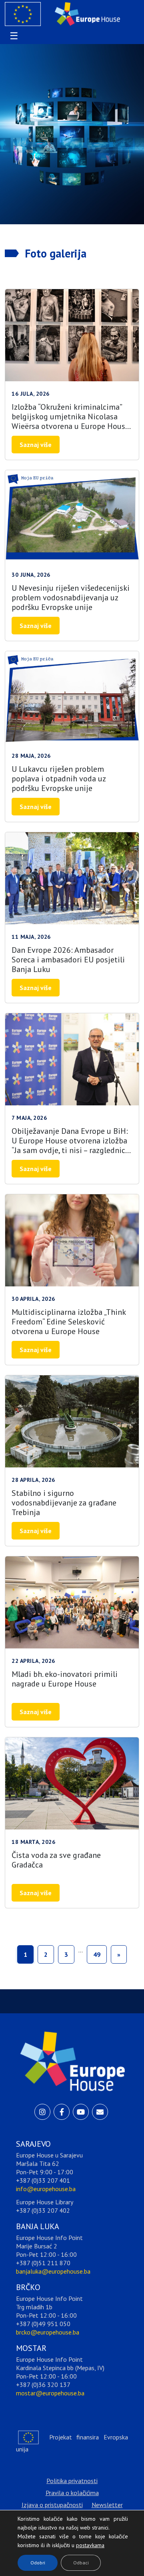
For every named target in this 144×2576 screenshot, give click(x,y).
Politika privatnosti (72, 2481)
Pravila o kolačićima (72, 2493)
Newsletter (107, 2505)
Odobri (38, 2563)
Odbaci (81, 2563)
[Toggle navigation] (13, 36)
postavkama (84, 2543)
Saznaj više (36, 445)
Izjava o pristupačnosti (52, 2505)
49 (97, 1954)
